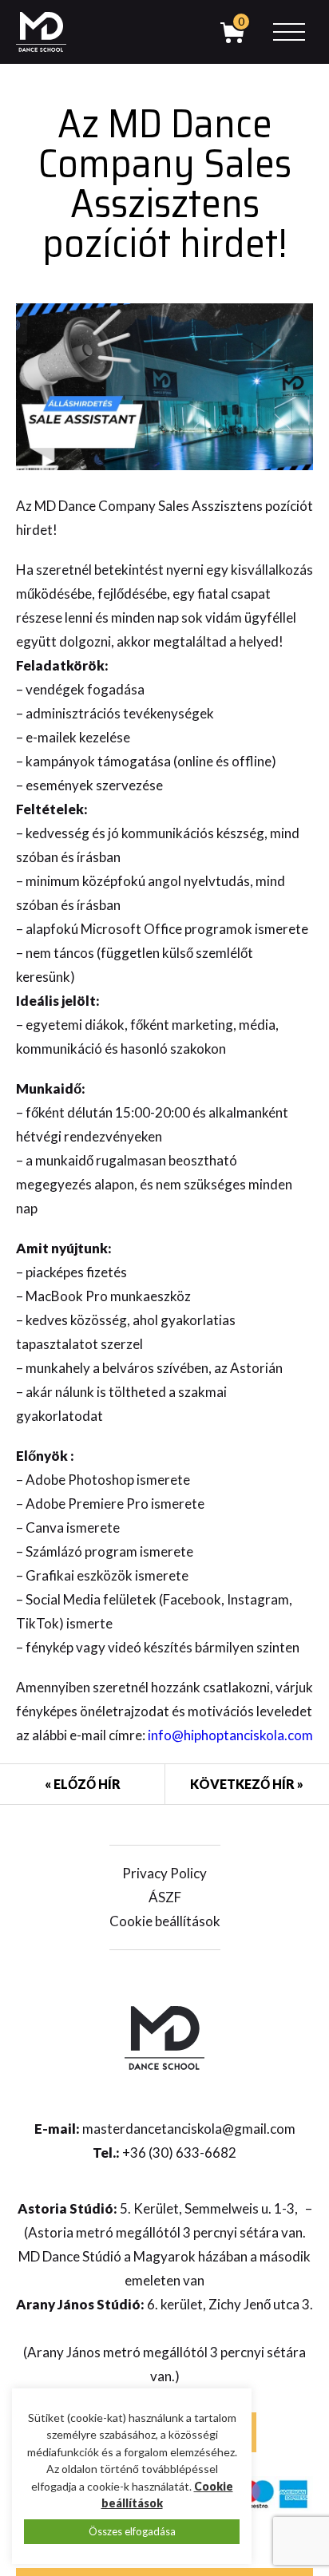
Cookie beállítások (165, 1921)
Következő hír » (247, 1784)
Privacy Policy (164, 1873)
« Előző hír (83, 1784)
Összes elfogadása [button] (132, 2531)
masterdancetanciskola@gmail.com (189, 2129)
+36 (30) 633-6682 (179, 2153)
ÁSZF (165, 1897)
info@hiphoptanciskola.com (230, 1735)
